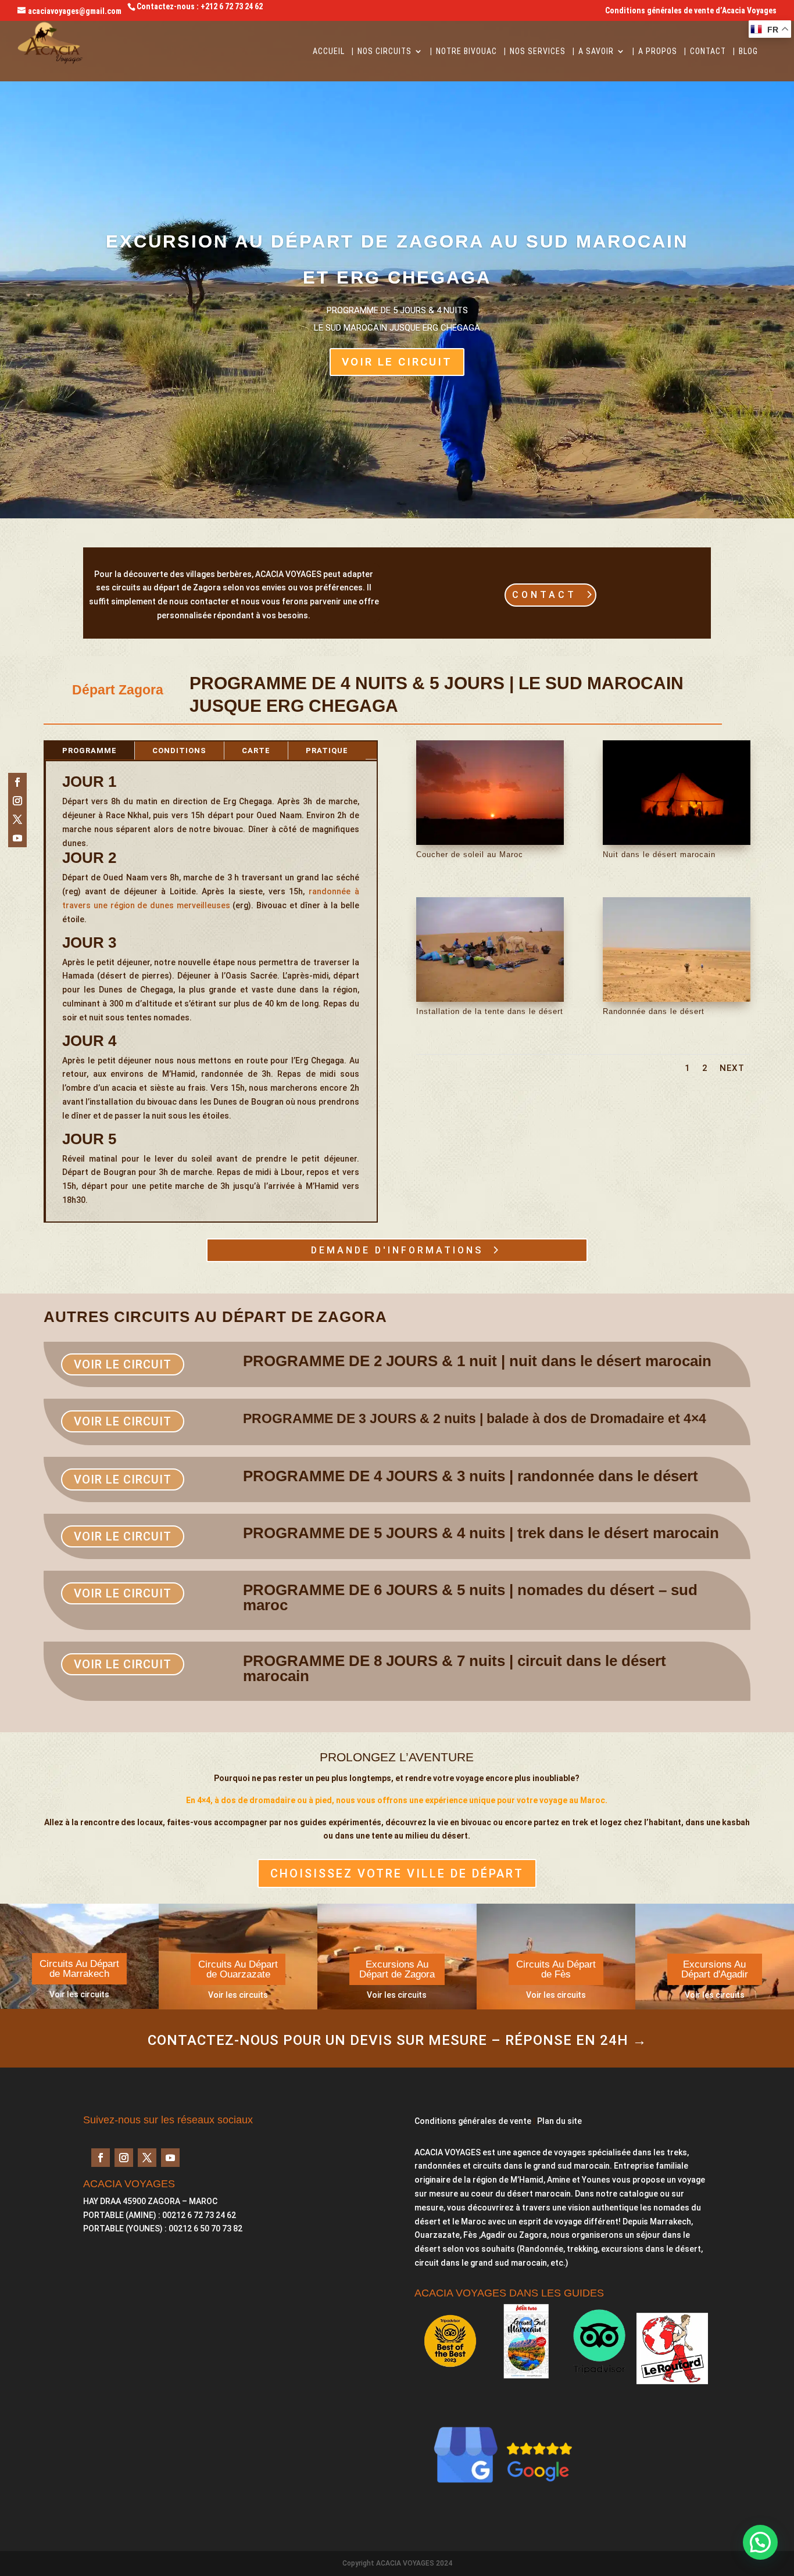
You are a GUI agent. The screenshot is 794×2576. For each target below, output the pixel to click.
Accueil (329, 51)
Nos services (538, 51)
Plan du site (559, 2121)
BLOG (748, 51)
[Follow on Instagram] (17, 801)
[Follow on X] (17, 819)
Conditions (179, 750)
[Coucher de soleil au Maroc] (490, 842)
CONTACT (544, 595)
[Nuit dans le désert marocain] (677, 842)
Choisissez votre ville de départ (397, 1873)
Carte (256, 750)
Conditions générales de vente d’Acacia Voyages (691, 11)
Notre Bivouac (466, 51)
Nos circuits (385, 51)
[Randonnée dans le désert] (677, 999)
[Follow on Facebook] (17, 782)
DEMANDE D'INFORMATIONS (397, 1250)
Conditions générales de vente (473, 2121)
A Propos (658, 51)
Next (732, 1068)
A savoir (596, 51)
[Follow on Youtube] (17, 838)
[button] (760, 2542)
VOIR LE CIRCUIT (397, 362)
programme (90, 750)
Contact (708, 51)
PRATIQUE (327, 750)
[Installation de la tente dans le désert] (490, 999)
